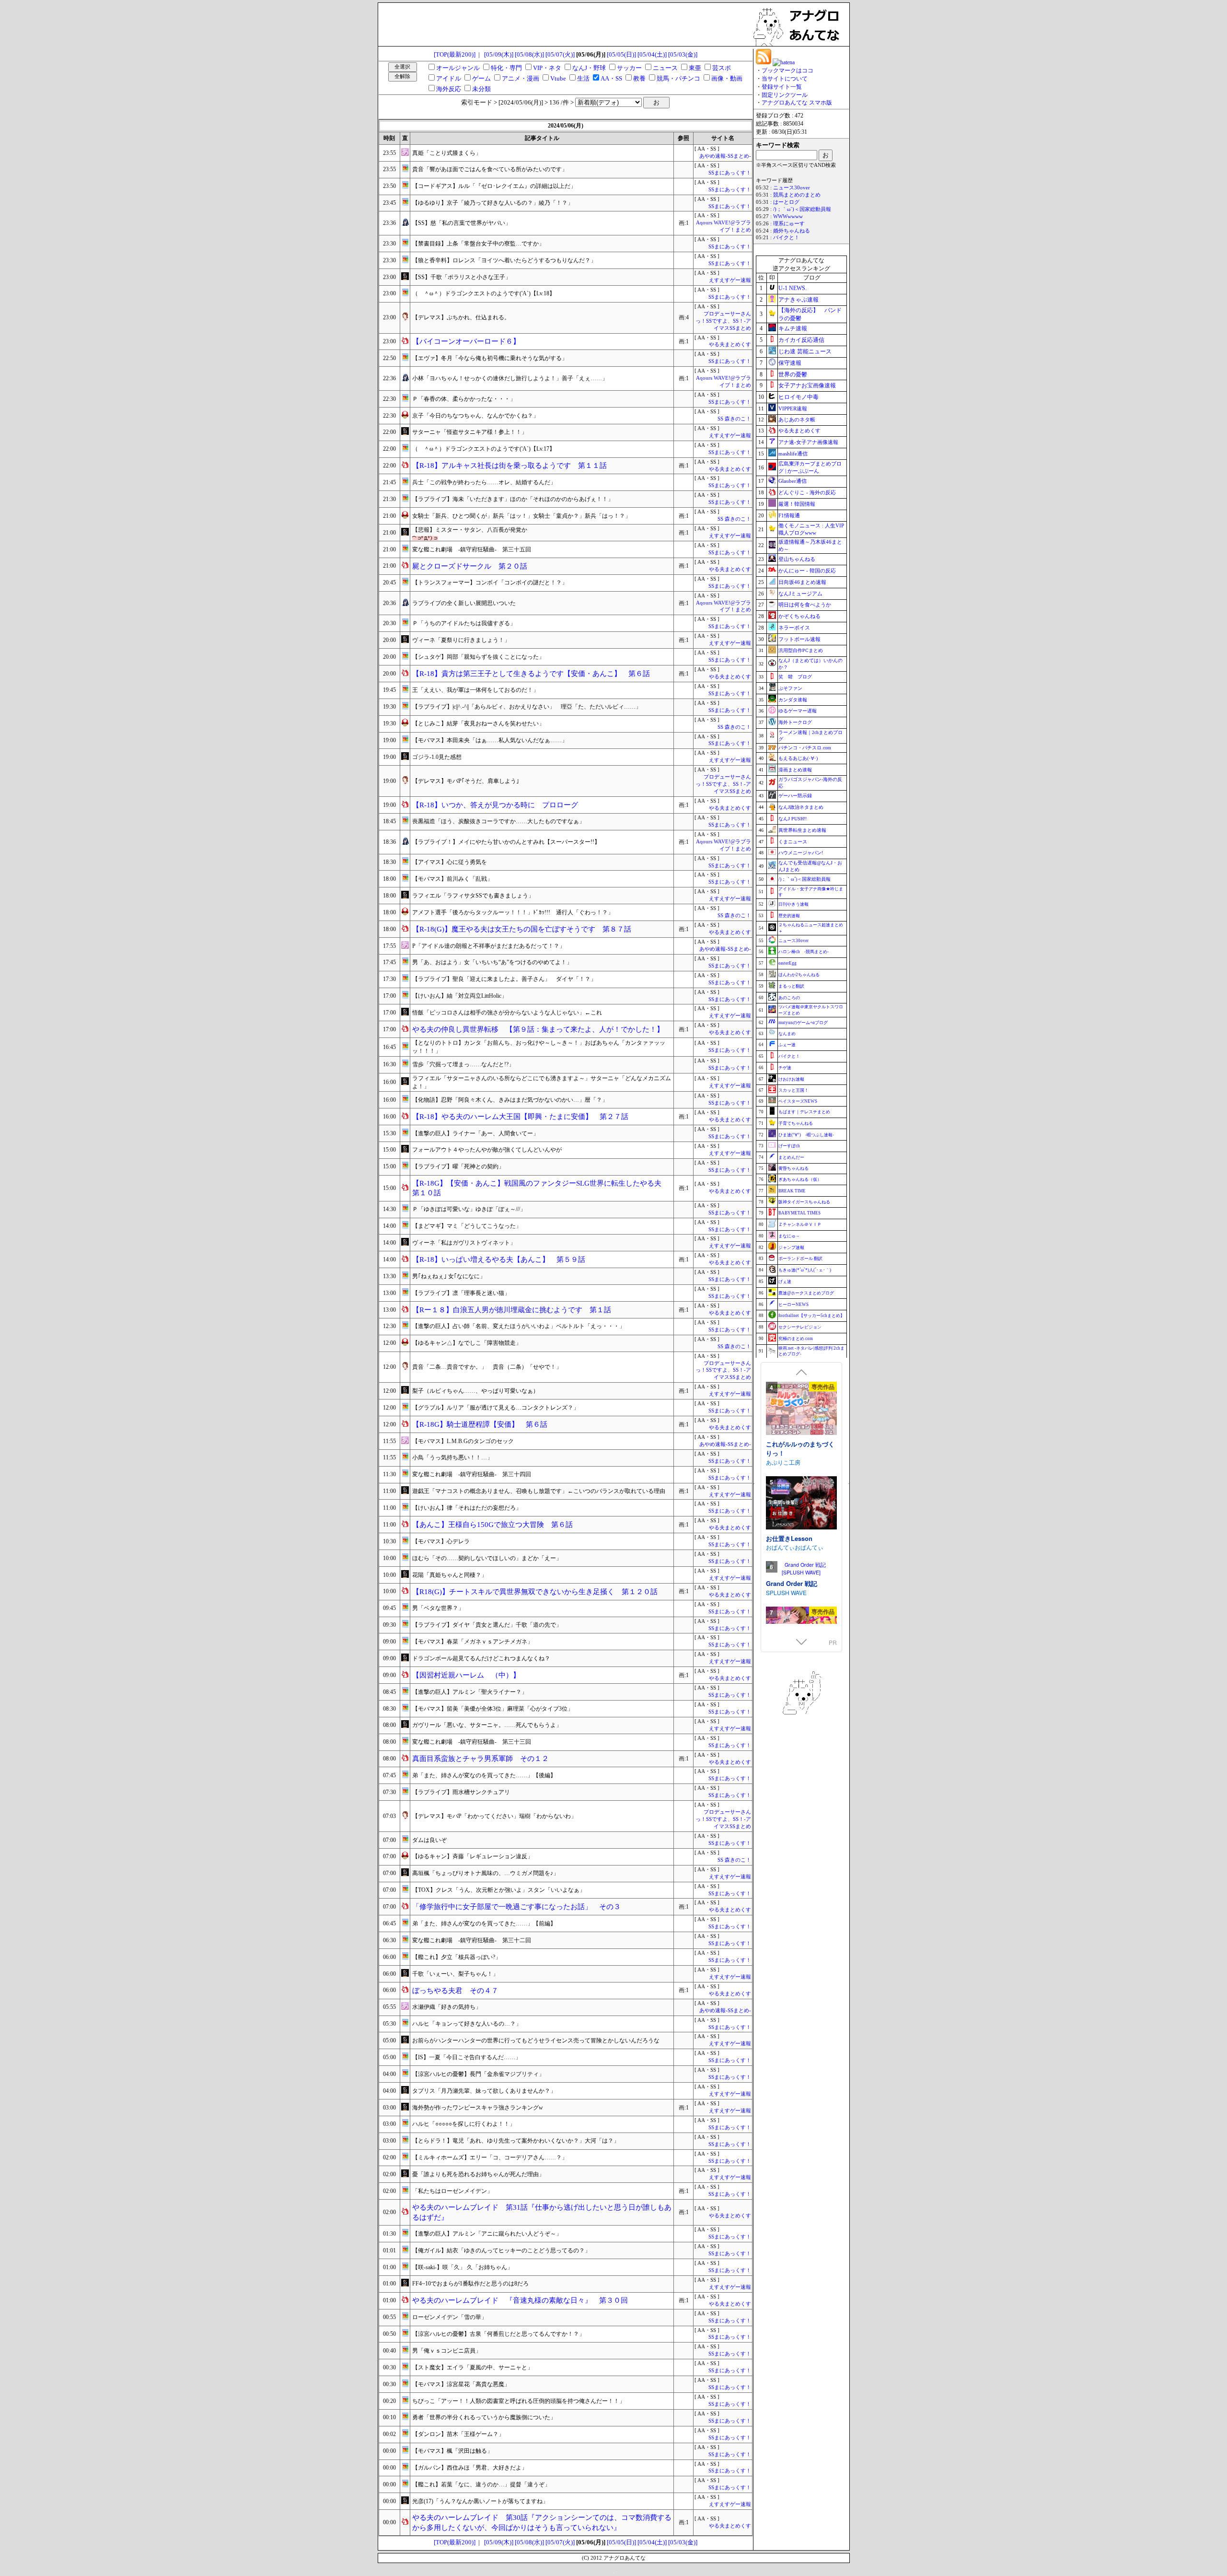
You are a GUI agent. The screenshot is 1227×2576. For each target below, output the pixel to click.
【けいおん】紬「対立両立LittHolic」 (460, 996)
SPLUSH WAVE (786, 1592)
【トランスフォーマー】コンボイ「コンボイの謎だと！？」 (490, 583)
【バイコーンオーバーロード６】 (466, 341)
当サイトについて (785, 79)
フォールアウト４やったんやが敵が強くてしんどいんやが (487, 1150)
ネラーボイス (794, 628)
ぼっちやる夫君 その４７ (455, 1991)
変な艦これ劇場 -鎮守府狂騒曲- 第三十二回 (472, 1940)
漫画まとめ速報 (795, 770)
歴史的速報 (789, 916)
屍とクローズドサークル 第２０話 (470, 566)
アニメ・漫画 (521, 78)
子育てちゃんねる (796, 1123)
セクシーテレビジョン (800, 1327)
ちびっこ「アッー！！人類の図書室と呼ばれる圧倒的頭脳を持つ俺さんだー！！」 (519, 2401)
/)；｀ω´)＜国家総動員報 (802, 209)
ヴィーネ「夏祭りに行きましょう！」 (461, 640)
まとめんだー (791, 1157)
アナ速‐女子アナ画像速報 (808, 442)
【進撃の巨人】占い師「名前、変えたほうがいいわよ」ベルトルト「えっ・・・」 (519, 1326)
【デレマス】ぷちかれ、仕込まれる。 (461, 317)
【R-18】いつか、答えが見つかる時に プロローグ (495, 805)
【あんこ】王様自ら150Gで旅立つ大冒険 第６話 (492, 1525)
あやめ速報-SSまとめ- (725, 156)
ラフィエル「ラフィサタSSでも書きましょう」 (473, 896)
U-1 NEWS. (793, 288)
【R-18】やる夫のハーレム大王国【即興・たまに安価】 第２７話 (520, 1117)
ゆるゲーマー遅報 (798, 711)
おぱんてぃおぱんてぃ (795, 1547)
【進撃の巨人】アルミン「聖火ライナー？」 (470, 1692)
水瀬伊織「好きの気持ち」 (447, 2007)
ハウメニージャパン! (801, 853)
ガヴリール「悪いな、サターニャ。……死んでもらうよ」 (487, 1725)
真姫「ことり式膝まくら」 (447, 153)
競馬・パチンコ (678, 78)
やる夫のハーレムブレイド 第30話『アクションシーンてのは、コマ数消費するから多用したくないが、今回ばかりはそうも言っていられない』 (542, 2523)
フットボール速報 (799, 639)
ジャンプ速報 (791, 1247)
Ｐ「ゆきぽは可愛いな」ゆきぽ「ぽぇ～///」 (469, 1209)
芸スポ (722, 68)
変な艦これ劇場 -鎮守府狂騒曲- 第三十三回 (472, 1742)
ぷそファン (790, 688)
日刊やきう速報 (793, 904)
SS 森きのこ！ (734, 419)
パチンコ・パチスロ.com (805, 748)
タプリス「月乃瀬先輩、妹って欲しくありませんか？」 (484, 2091)
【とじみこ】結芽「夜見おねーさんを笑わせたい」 (478, 723)
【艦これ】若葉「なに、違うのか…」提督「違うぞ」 (481, 2484)
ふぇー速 (787, 1045)
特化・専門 (506, 68)
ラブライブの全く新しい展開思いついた (464, 603)
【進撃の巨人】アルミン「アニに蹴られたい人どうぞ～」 (487, 2234)
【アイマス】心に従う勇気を (450, 862)
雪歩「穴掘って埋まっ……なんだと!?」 (463, 1064)
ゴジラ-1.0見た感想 (437, 757)
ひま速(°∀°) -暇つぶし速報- (806, 1135)
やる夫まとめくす (730, 344)
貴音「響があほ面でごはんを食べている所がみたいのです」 (490, 169)
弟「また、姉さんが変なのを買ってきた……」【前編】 (484, 1923)
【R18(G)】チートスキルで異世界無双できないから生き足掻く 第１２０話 (535, 1592)
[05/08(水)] (529, 54)
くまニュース (793, 842)
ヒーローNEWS (793, 1305)
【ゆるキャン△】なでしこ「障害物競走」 (467, 1343)
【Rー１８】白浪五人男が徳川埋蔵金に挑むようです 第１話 (512, 1310)
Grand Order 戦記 (792, 1583)
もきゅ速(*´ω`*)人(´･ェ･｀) (805, 1270)
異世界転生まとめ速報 (802, 830)
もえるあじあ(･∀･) (798, 758)
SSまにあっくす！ (730, 173)
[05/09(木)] (499, 54)
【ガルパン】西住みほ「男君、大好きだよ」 (470, 2468)
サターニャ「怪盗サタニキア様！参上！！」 (470, 432)
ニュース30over (792, 188)
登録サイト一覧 (782, 87)
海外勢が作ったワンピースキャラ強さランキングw (478, 2108)
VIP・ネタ (547, 68)
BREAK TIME (792, 1191)
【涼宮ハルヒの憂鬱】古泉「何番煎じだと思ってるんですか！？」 (498, 2334)
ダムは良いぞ (429, 1840)
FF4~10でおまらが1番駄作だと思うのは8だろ (470, 2284)
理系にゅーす (789, 224)
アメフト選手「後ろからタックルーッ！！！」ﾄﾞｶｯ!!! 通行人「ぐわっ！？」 (513, 912)
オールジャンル (458, 68)
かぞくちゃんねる (799, 616)
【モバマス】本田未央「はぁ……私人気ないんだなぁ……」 (490, 740)
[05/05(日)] (621, 54)
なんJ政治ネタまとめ (801, 807)
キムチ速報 (793, 328)
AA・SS (611, 78)
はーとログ (786, 202)
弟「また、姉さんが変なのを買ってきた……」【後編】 (484, 1775)
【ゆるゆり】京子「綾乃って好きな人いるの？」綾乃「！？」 (493, 203)
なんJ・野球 (589, 68)
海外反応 (449, 89)
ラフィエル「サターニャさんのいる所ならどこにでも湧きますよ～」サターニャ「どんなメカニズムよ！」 (542, 1082)
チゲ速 (785, 1068)
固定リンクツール (785, 95)
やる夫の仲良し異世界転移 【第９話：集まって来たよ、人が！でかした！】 (538, 1029)
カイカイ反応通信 (801, 340)
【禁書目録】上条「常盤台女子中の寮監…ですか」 (478, 244)
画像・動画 (727, 78)
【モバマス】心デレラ (441, 1541)
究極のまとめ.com (796, 1339)
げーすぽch (789, 1146)
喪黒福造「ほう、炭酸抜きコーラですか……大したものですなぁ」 (498, 821)
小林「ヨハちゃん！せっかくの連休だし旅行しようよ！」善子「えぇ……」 (510, 378)
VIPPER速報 (793, 408)
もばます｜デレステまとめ (804, 1112)
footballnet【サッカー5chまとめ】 (811, 1316)
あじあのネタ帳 (797, 420)
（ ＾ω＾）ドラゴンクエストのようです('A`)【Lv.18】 (484, 293)
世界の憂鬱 (793, 374)
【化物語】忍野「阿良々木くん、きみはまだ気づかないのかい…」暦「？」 (510, 1100)
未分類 (481, 89)
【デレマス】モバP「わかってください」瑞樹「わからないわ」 (494, 1816)
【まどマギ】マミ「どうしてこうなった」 (467, 1226)
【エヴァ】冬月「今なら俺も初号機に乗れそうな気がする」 (490, 358)
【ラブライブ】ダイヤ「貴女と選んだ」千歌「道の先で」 (487, 1625)
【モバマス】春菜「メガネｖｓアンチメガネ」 (473, 1642)
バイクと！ (786, 238)
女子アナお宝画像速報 (807, 385)
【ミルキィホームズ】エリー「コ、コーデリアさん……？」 (490, 2157)
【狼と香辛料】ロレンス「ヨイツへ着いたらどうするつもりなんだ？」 (504, 260)
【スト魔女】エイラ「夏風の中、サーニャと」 (473, 2367)
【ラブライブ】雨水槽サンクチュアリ (461, 1792)
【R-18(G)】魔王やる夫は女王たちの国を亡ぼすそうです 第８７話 (522, 929)
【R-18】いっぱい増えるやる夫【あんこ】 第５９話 (499, 1259)
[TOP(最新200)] (455, 54)
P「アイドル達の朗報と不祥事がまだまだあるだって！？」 (489, 946)
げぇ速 (785, 1282)
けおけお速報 (791, 1079)
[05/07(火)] (560, 54)
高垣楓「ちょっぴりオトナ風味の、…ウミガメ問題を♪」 (486, 1873)
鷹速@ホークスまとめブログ (806, 1293)
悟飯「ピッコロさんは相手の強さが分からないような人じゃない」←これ (507, 1013)
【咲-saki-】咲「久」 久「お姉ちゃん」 (463, 2267)
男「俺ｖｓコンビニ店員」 (447, 2351)
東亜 (695, 68)
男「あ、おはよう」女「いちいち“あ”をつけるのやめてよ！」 (492, 962)
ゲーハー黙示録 (795, 796)
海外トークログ (795, 722)
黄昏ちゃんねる (793, 1168)
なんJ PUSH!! (793, 819)
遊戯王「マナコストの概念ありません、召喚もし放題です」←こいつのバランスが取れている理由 (539, 1491)
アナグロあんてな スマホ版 (797, 103)
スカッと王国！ (793, 1090)
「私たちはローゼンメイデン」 (452, 2191)
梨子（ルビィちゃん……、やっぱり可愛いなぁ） (475, 1391)
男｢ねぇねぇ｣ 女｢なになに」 (449, 1276)
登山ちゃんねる (797, 559)
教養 (639, 78)
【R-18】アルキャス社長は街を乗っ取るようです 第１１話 (509, 466)
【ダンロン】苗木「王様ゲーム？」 (458, 2434)
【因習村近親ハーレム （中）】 (466, 1675)
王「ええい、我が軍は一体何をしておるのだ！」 (475, 690)
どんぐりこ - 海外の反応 (807, 492)
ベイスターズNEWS (798, 1101)
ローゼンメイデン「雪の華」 (450, 2317)
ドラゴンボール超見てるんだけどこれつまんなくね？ (481, 1658)
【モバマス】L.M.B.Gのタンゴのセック (463, 1441)
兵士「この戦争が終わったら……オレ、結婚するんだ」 (484, 482)
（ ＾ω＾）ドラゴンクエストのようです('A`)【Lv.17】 (484, 449)
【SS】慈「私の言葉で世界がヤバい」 (462, 223)
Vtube (558, 78)
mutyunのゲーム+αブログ (803, 1023)
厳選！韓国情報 (797, 504)
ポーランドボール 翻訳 (800, 1259)
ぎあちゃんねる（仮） (800, 1179)
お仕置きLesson (789, 1538)
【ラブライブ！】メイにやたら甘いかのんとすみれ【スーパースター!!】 (506, 842)
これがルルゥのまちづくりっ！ (800, 1449)
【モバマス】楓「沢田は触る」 (452, 2451)
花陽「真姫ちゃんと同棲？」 (450, 1575)
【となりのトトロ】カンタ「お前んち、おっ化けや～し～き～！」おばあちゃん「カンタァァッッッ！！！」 (539, 1047)
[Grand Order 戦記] (801, 1569)
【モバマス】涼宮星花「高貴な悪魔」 (461, 2384)
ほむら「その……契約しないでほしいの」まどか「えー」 (487, 1558)
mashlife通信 (793, 454)
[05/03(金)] (683, 54)
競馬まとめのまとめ (797, 195)
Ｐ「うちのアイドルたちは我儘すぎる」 (464, 623)
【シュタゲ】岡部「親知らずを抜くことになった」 (478, 657)
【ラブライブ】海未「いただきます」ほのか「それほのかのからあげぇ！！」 (513, 499)
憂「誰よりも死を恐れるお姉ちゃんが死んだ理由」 (478, 2174)
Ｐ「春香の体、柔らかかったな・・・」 (464, 399)
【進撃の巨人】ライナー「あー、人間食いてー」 (475, 1133)
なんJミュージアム (800, 594)
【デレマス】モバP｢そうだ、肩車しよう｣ (466, 781)
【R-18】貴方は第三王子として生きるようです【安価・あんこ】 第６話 (531, 674)
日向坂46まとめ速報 (802, 582)
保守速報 (790, 363)
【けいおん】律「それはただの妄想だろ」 (467, 1508)
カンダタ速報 (793, 700)
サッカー (629, 68)
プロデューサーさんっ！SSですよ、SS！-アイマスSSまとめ (723, 321)
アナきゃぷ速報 (799, 300)
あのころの (789, 998)
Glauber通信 (793, 481)
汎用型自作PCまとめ (801, 650)
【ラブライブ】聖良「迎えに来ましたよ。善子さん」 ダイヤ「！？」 (504, 979)
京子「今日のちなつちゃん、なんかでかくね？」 (475, 416)
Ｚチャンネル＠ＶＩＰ (800, 1224)
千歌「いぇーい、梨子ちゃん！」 (455, 1974)
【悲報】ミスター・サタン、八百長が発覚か (470, 530)
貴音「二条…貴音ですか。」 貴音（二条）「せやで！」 (487, 1367)
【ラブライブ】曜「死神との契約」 (458, 1166)
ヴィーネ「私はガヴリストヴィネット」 (464, 1243)
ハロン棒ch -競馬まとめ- (804, 952)
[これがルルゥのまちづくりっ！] (801, 1409)
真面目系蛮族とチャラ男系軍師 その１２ (480, 1759)
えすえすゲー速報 (730, 280)
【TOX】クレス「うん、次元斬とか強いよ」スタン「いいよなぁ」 (499, 1890)
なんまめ (787, 1034)
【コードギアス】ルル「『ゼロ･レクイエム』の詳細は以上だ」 (494, 186)
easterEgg (787, 963)
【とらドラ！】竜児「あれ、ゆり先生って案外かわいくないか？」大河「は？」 (516, 2141)
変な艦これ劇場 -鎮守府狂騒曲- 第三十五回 (472, 549)
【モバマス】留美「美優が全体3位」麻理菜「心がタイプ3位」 (493, 1709)
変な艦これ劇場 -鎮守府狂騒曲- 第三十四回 (472, 1474)
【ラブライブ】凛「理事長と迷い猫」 (461, 1293)
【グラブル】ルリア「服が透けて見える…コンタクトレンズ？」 (496, 1408)
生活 (583, 78)
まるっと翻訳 (791, 986)
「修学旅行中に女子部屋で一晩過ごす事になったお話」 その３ (516, 1907)
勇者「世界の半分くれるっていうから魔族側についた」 (484, 2417)
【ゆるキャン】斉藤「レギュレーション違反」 (473, 1856)
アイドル (449, 78)
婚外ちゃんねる (792, 231)
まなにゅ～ (789, 1236)
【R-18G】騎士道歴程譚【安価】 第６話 (480, 1424)
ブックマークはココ (787, 70)
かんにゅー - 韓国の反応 (807, 571)
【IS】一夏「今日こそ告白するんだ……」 (467, 2057)
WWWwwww (788, 216)
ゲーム (481, 78)
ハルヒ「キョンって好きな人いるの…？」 (467, 2024)
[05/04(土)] (652, 54)
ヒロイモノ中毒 (799, 397)
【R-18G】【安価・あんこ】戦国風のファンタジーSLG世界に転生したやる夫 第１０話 (540, 1188)
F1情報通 (789, 515)
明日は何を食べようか (805, 605)
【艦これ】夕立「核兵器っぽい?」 (457, 1957)
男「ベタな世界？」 (438, 1608)
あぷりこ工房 (783, 1462)
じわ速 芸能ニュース (805, 351)
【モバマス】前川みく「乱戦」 (452, 879)
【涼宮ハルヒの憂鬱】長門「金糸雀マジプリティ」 (478, 2074)
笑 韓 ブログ (795, 677)
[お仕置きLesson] (801, 1504)
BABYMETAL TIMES (799, 1213)
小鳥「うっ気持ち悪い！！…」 (452, 1457)
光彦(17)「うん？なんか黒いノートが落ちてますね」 (480, 2501)
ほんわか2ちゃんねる (799, 975)
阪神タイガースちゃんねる (804, 1202)
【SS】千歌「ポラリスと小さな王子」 (462, 277)
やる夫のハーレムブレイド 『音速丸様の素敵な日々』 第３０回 (520, 2300)
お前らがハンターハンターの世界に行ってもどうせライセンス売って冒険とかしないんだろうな (536, 2040)
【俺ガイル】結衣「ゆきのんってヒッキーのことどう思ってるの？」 (501, 2250)
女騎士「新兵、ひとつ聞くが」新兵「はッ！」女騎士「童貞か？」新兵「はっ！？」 (521, 516)
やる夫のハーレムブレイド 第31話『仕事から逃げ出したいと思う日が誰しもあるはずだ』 (542, 2212)
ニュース (665, 68)
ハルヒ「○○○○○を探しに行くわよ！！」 (464, 2124)
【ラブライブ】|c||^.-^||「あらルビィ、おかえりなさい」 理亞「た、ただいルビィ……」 (527, 707)
